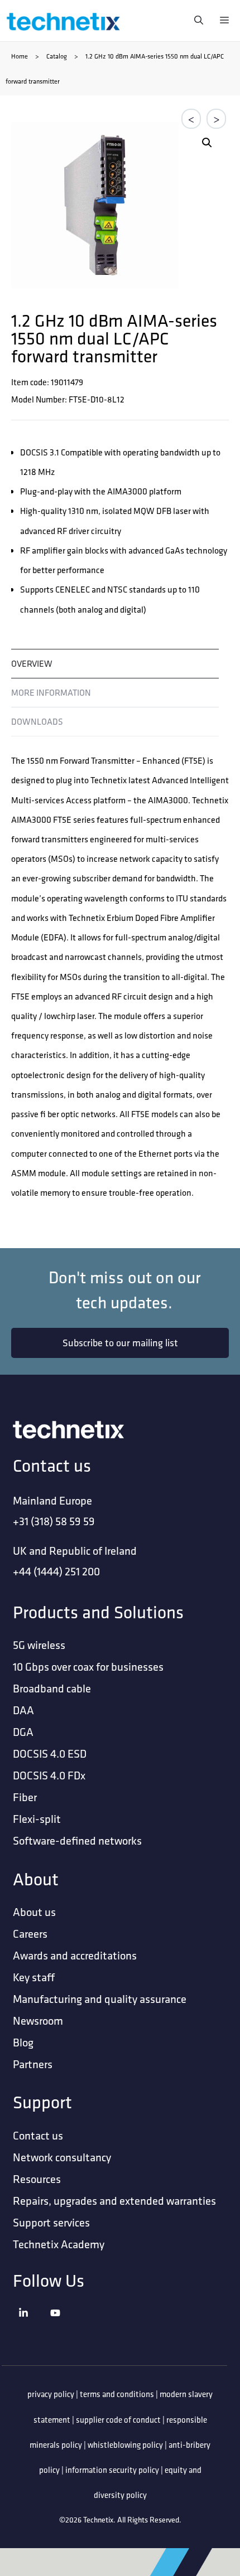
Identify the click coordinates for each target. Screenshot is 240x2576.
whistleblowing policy (125, 2445)
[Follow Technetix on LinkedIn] (32, 2327)
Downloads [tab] (37, 722)
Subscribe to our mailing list (120, 1343)
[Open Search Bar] (196, 21)
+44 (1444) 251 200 (56, 1571)
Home (20, 56)
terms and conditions (117, 2394)
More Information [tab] (51, 693)
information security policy (112, 2470)
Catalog (57, 56)
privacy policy (51, 2394)
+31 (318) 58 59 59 (54, 1521)
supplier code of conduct (118, 2420)
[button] (207, 143)
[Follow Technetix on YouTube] (64, 2327)
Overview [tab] (32, 664)
